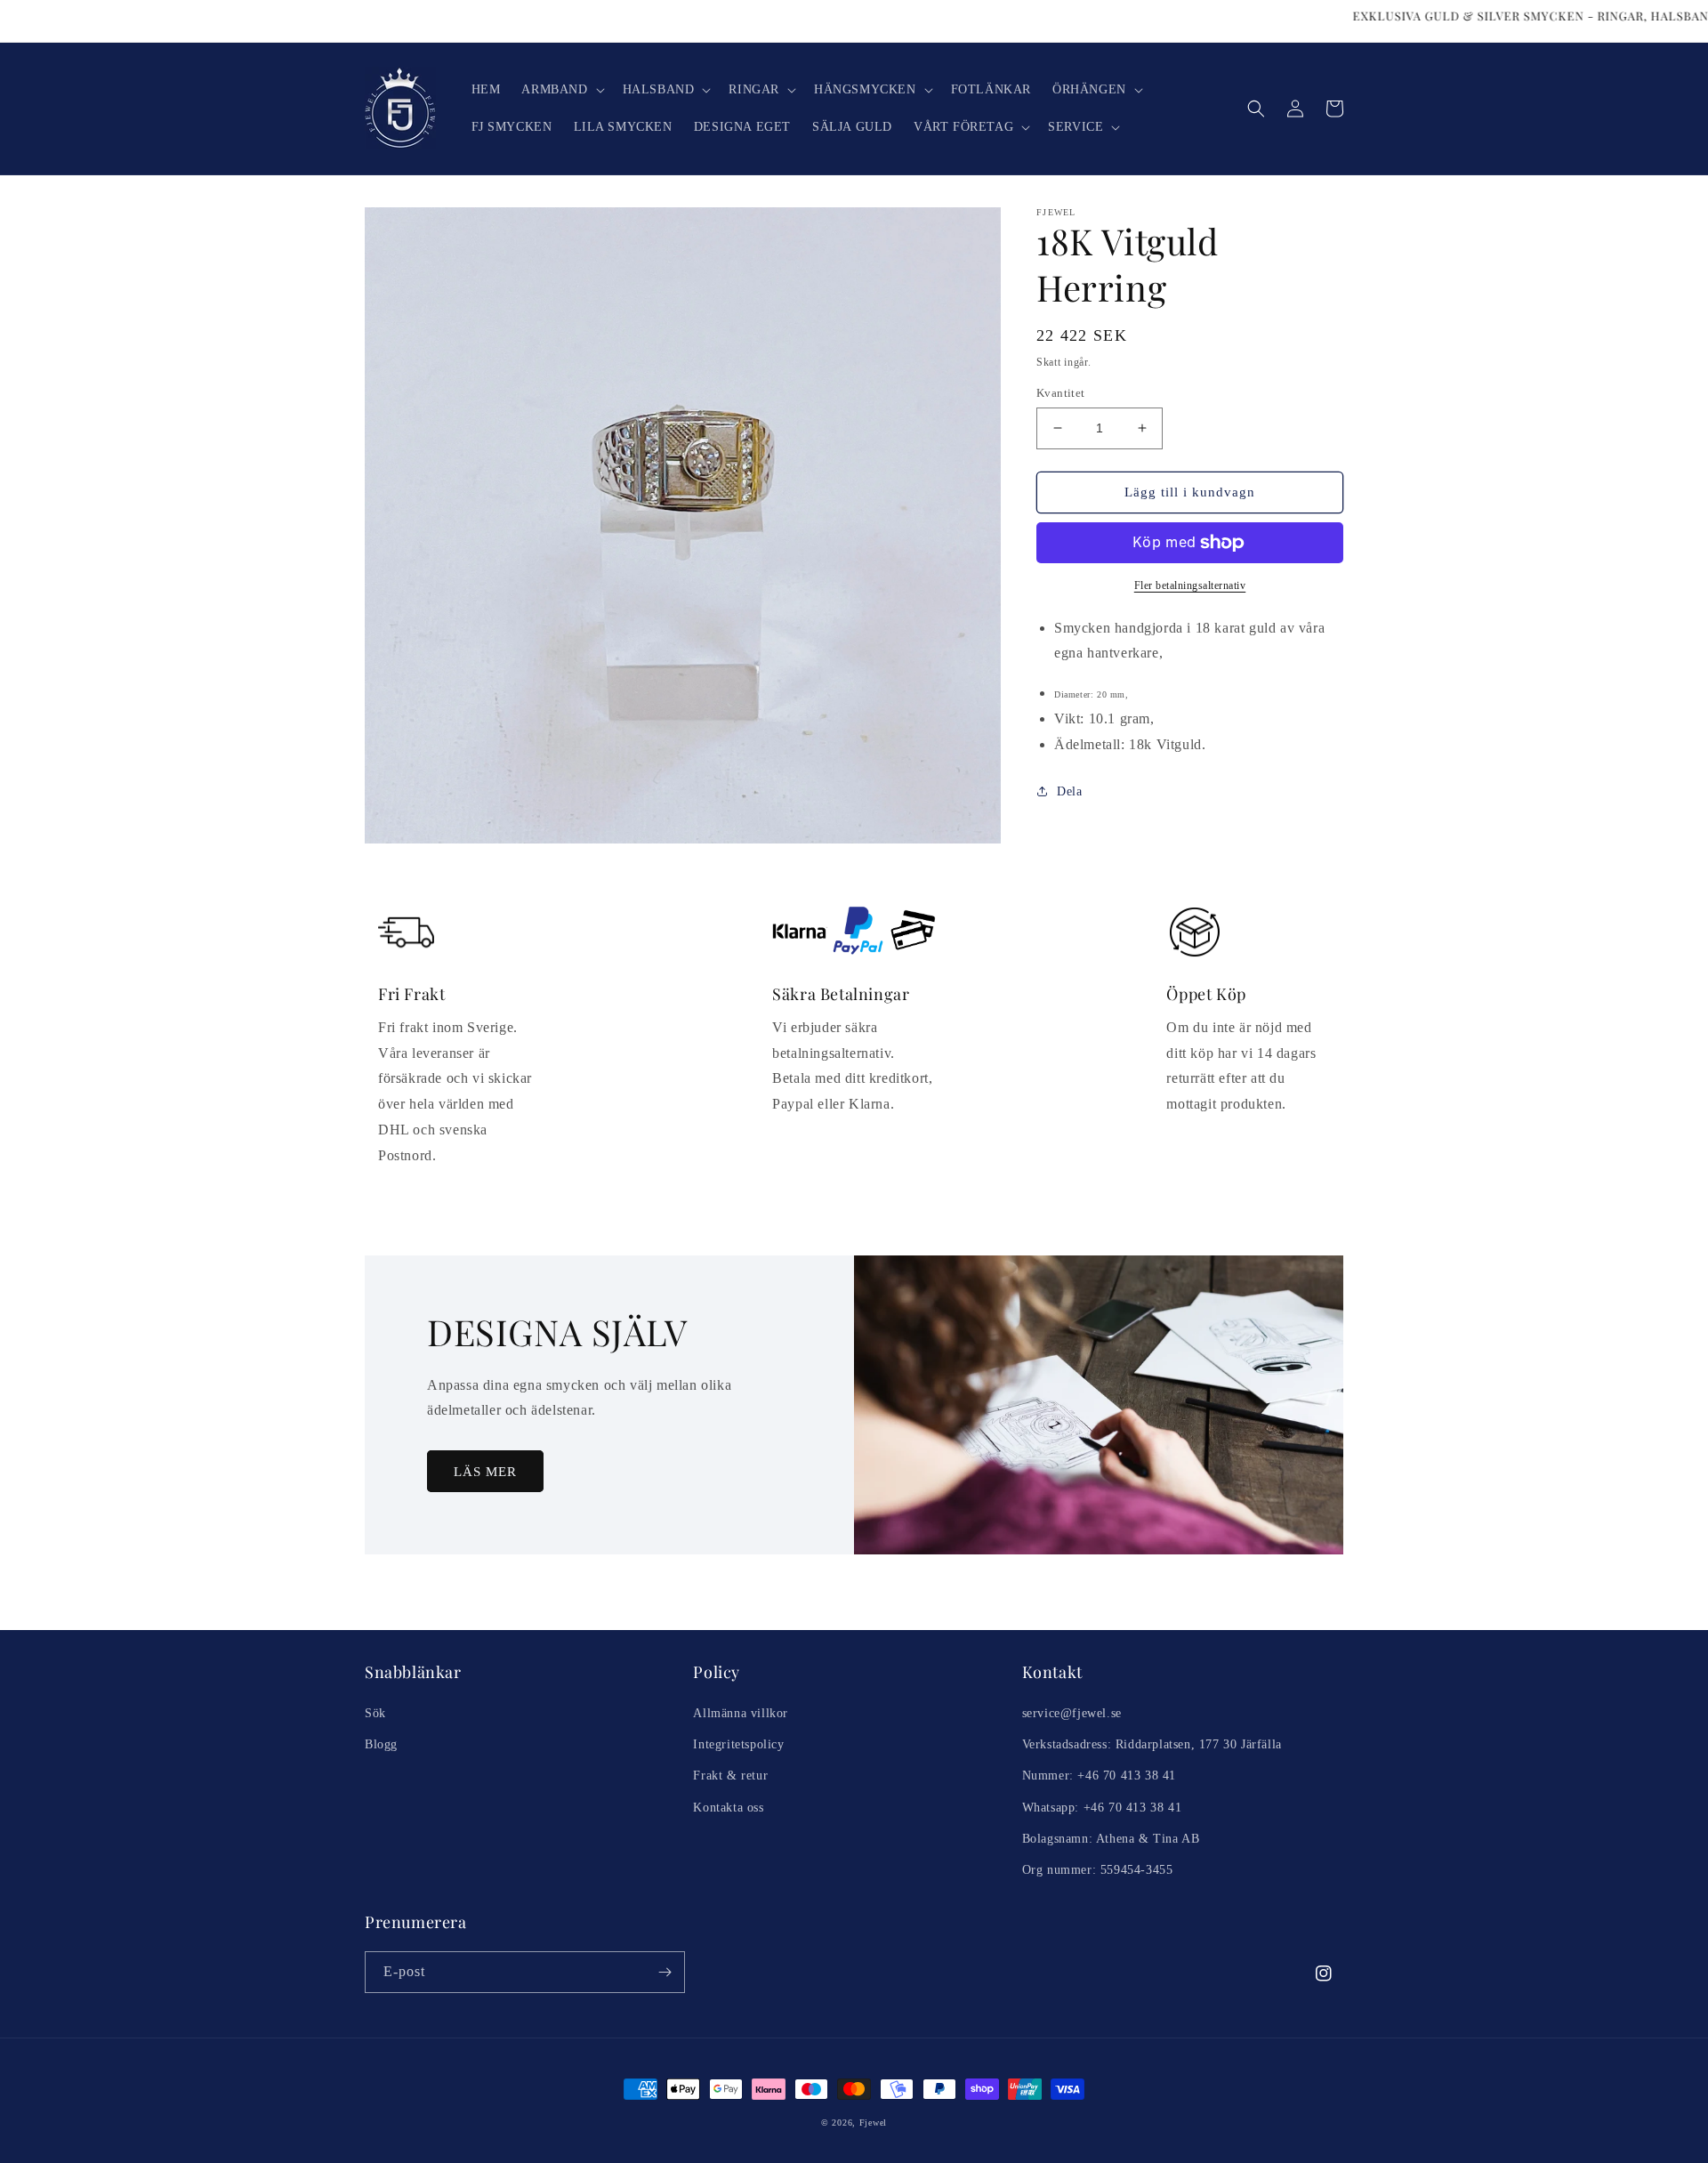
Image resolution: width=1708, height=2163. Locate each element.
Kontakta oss (728, 1808)
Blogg (381, 1744)
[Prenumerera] (665, 1972)
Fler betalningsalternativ (1190, 585)
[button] (561, 90)
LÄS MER (485, 1472)
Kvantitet (1061, 393)
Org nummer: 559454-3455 (1098, 1870)
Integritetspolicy (738, 1744)
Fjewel (873, 2123)
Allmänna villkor (741, 1713)
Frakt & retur (730, 1776)
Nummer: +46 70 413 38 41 (1099, 1776)
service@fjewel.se (1072, 1713)
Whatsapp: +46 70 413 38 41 (1102, 1808)
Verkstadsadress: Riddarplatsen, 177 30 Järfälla (1152, 1744)
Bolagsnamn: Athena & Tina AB (1111, 1839)
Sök (375, 1713)
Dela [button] (1069, 791)
